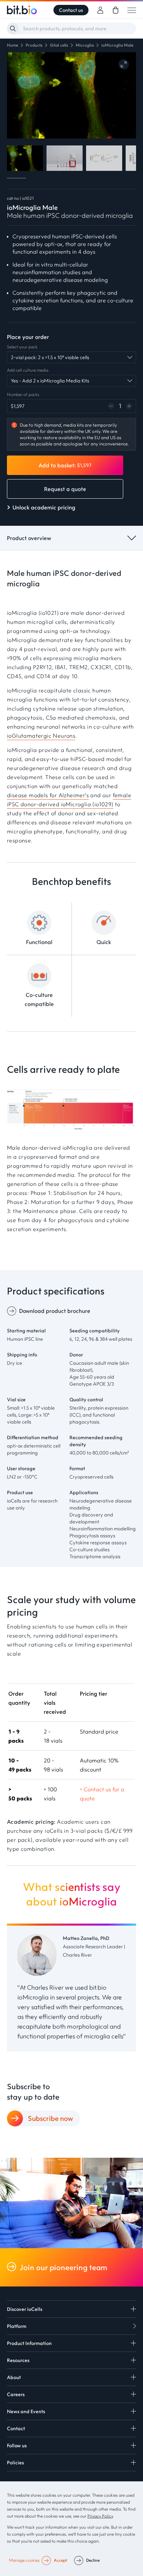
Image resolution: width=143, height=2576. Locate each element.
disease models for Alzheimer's (48, 795)
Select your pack (22, 347)
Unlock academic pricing (44, 507)
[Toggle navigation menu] (132, 10)
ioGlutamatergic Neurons (41, 736)
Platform (17, 2326)
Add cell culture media (28, 370)
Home (12, 45)
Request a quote (65, 489)
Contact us (71, 10)
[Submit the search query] (13, 29)
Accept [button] (60, 2560)
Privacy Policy (100, 2516)
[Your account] (100, 10)
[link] (116, 10)
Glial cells (59, 45)
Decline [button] (93, 2560)
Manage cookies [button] (24, 2560)
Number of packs (23, 394)
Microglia (85, 45)
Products (34, 45)
